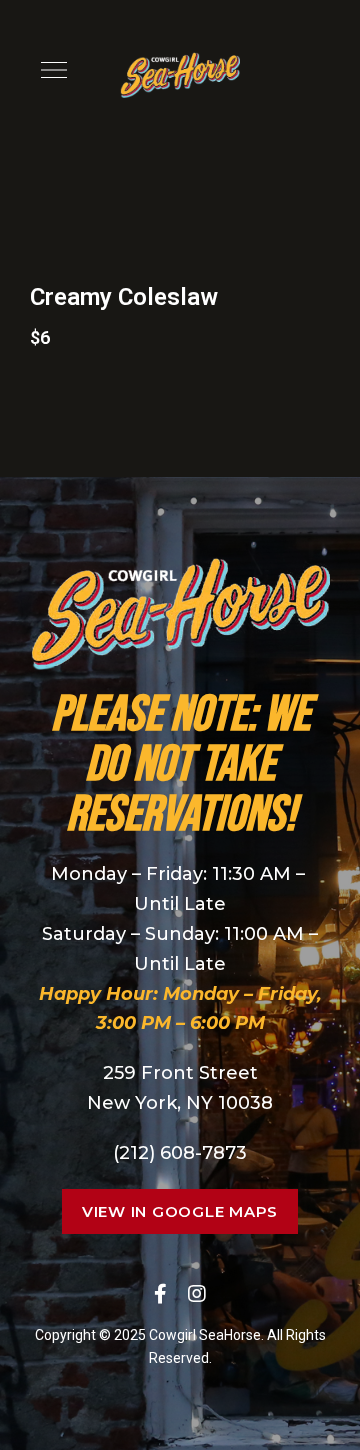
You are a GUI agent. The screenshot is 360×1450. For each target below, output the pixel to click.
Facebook (160, 1294)
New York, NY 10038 (180, 1103)
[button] (180, 1211)
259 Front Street (180, 1073)
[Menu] (49, 70)
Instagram (197, 1294)
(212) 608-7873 (180, 1153)
